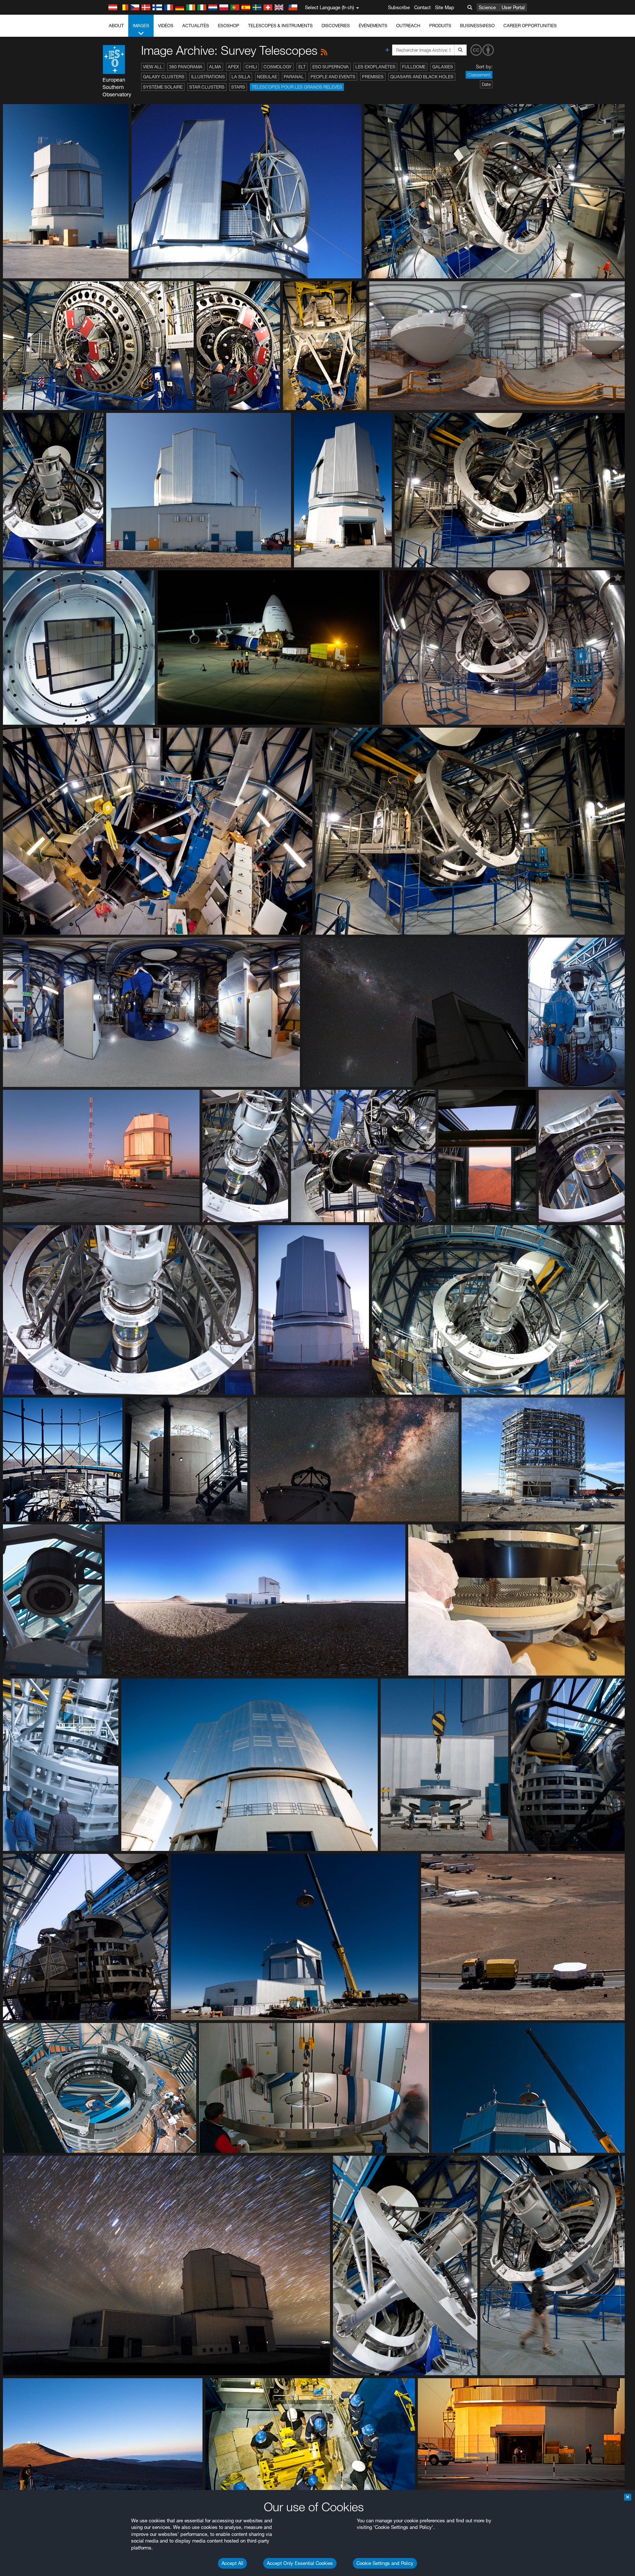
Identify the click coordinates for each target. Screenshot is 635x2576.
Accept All (232, 2563)
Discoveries (336, 26)
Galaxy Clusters (164, 77)
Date (486, 84)
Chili (251, 67)
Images (141, 26)
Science (487, 7)
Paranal (294, 77)
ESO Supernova (331, 67)
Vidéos (166, 26)
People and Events (333, 77)
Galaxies (443, 67)
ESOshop (229, 26)
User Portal (513, 7)
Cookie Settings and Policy (385, 2563)
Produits (440, 26)
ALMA (215, 67)
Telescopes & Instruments (280, 26)
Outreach (408, 26)
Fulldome (414, 67)
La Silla (241, 77)
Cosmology (278, 67)
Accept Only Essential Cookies (300, 2563)
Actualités (196, 26)
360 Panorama (186, 67)
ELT (302, 67)
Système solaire (163, 87)
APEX (233, 67)
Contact (422, 7)
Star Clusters (207, 87)
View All (153, 67)
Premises (373, 77)
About (116, 26)
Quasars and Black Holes (422, 77)
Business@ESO (477, 26)
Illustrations (208, 77)
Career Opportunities (530, 26)
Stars (238, 87)
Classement (479, 75)
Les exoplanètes (375, 67)
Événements (373, 26)
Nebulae (267, 77)
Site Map (445, 7)
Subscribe (399, 7)
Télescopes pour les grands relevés (297, 87)
